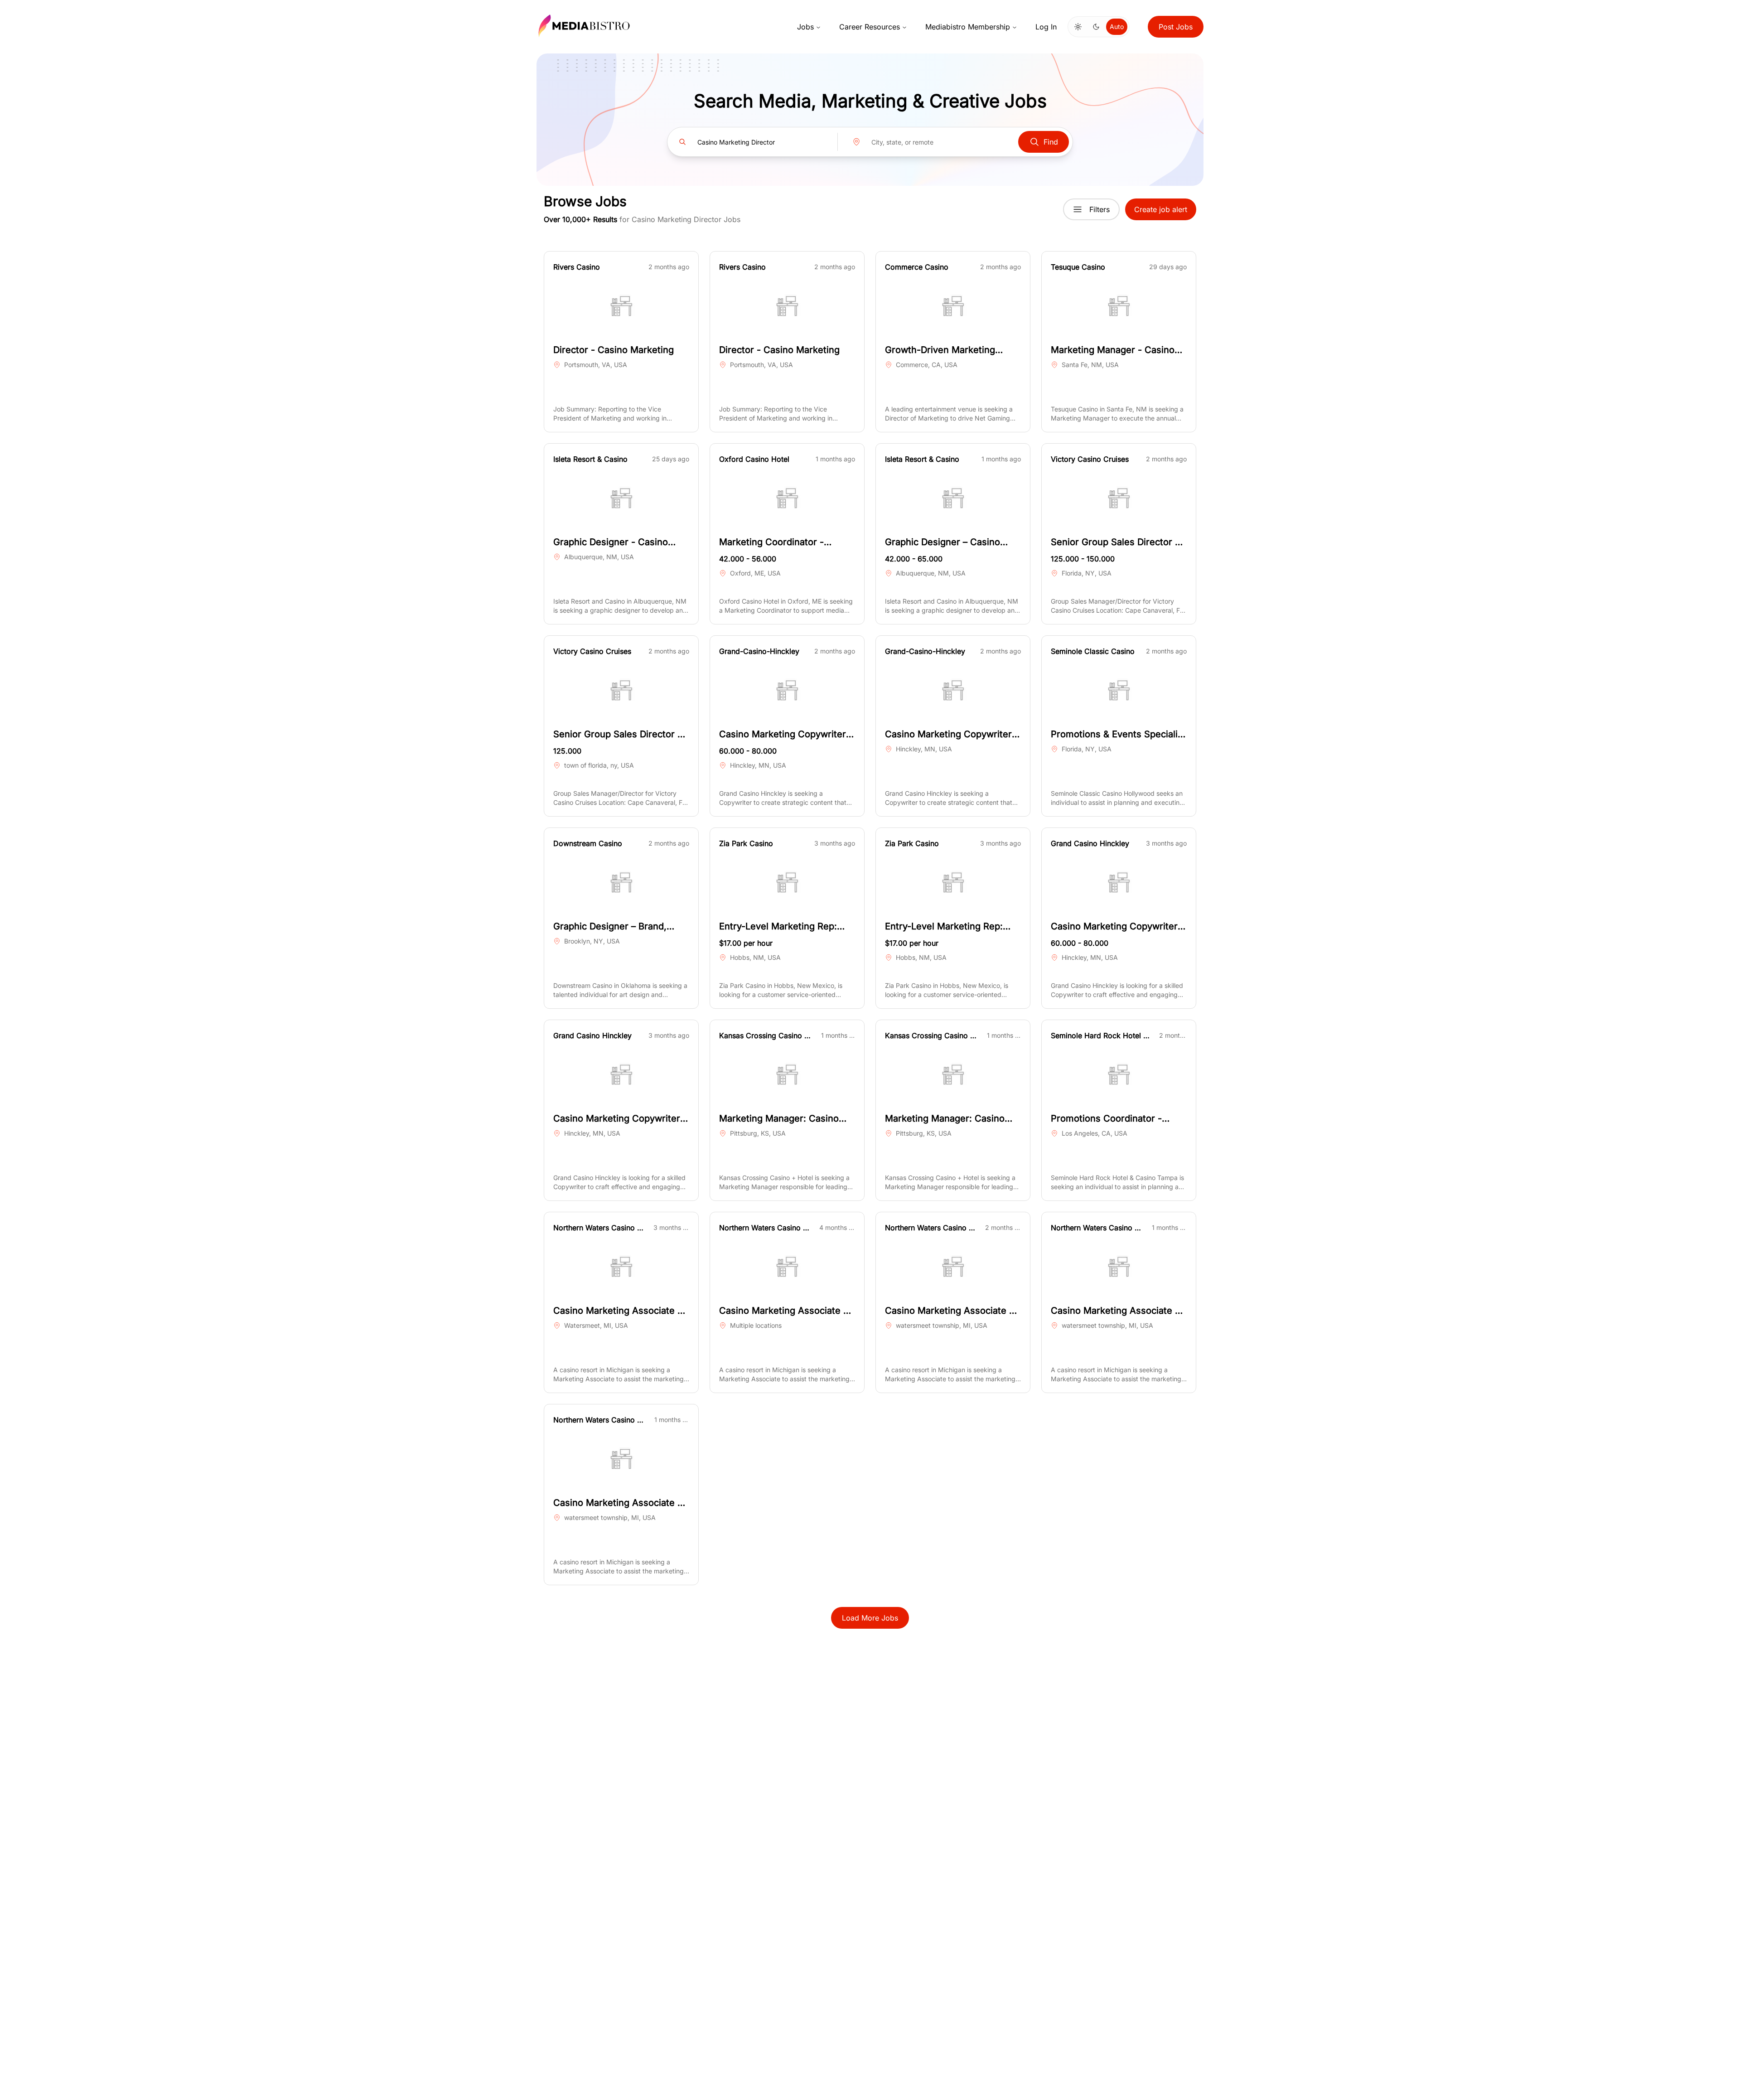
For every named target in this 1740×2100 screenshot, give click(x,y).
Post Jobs (1176, 27)
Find (1051, 142)
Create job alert (1161, 209)
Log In (1046, 27)
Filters (1100, 209)
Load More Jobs (870, 1618)
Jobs (805, 27)
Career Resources (870, 27)
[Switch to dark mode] (1096, 27)
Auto (1117, 27)
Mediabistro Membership (968, 27)
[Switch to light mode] (1078, 27)
